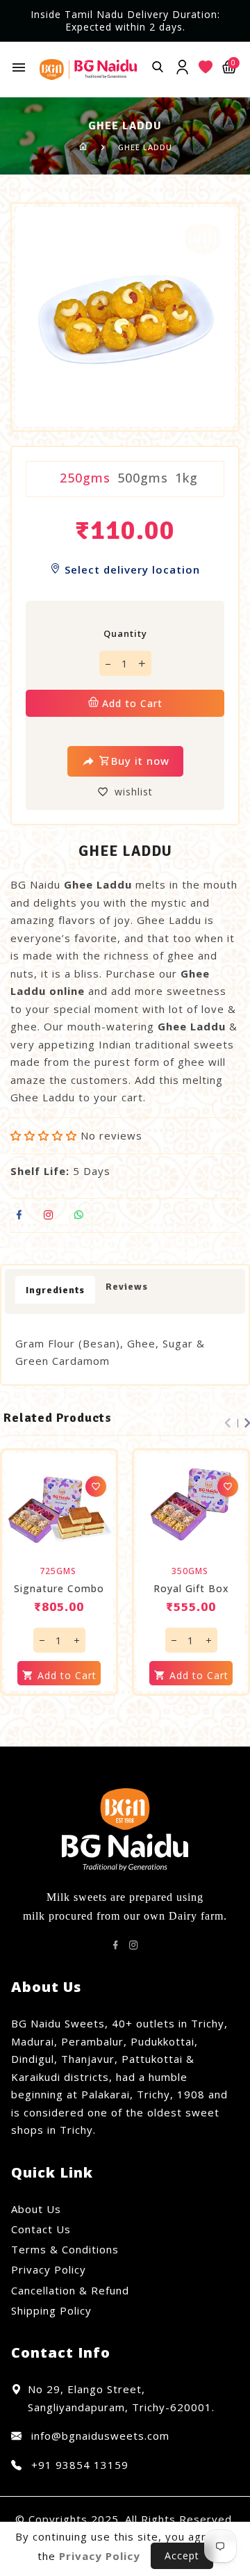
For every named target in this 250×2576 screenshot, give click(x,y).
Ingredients (55, 1290)
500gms (143, 478)
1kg (186, 478)
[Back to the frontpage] (84, 147)
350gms (190, 1571)
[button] (44, 1135)
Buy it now (140, 761)
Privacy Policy (49, 2269)
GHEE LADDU (145, 147)
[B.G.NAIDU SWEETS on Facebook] (116, 1945)
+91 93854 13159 (78, 2465)
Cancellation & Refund (70, 2290)
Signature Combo (59, 1589)
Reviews (127, 1287)
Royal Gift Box (191, 1589)
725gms (58, 1571)
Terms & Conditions (65, 2249)
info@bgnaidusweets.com (99, 2436)
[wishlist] (96, 1487)
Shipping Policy (51, 2310)
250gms (85, 478)
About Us (36, 2209)
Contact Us (41, 2229)
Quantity (125, 633)
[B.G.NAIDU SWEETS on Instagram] (134, 1945)
